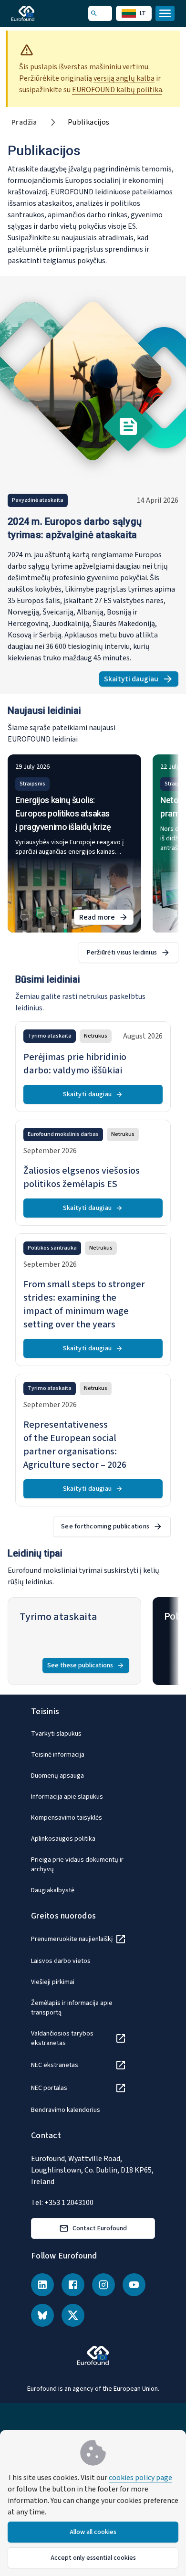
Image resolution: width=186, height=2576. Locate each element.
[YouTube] (134, 2285)
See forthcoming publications (105, 1527)
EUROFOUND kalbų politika (117, 90)
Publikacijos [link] (89, 122)
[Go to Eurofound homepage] (36, 13)
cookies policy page (140, 2478)
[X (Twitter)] (73, 2315)
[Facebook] (73, 2285)
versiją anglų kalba (124, 78)
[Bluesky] (42, 2315)
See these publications (80, 1665)
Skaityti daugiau (141, 680)
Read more (106, 918)
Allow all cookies (93, 2532)
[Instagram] (103, 2285)
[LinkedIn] (42, 2285)
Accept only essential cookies (93, 2558)
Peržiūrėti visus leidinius (122, 953)
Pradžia (24, 122)
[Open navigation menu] (165, 13)
